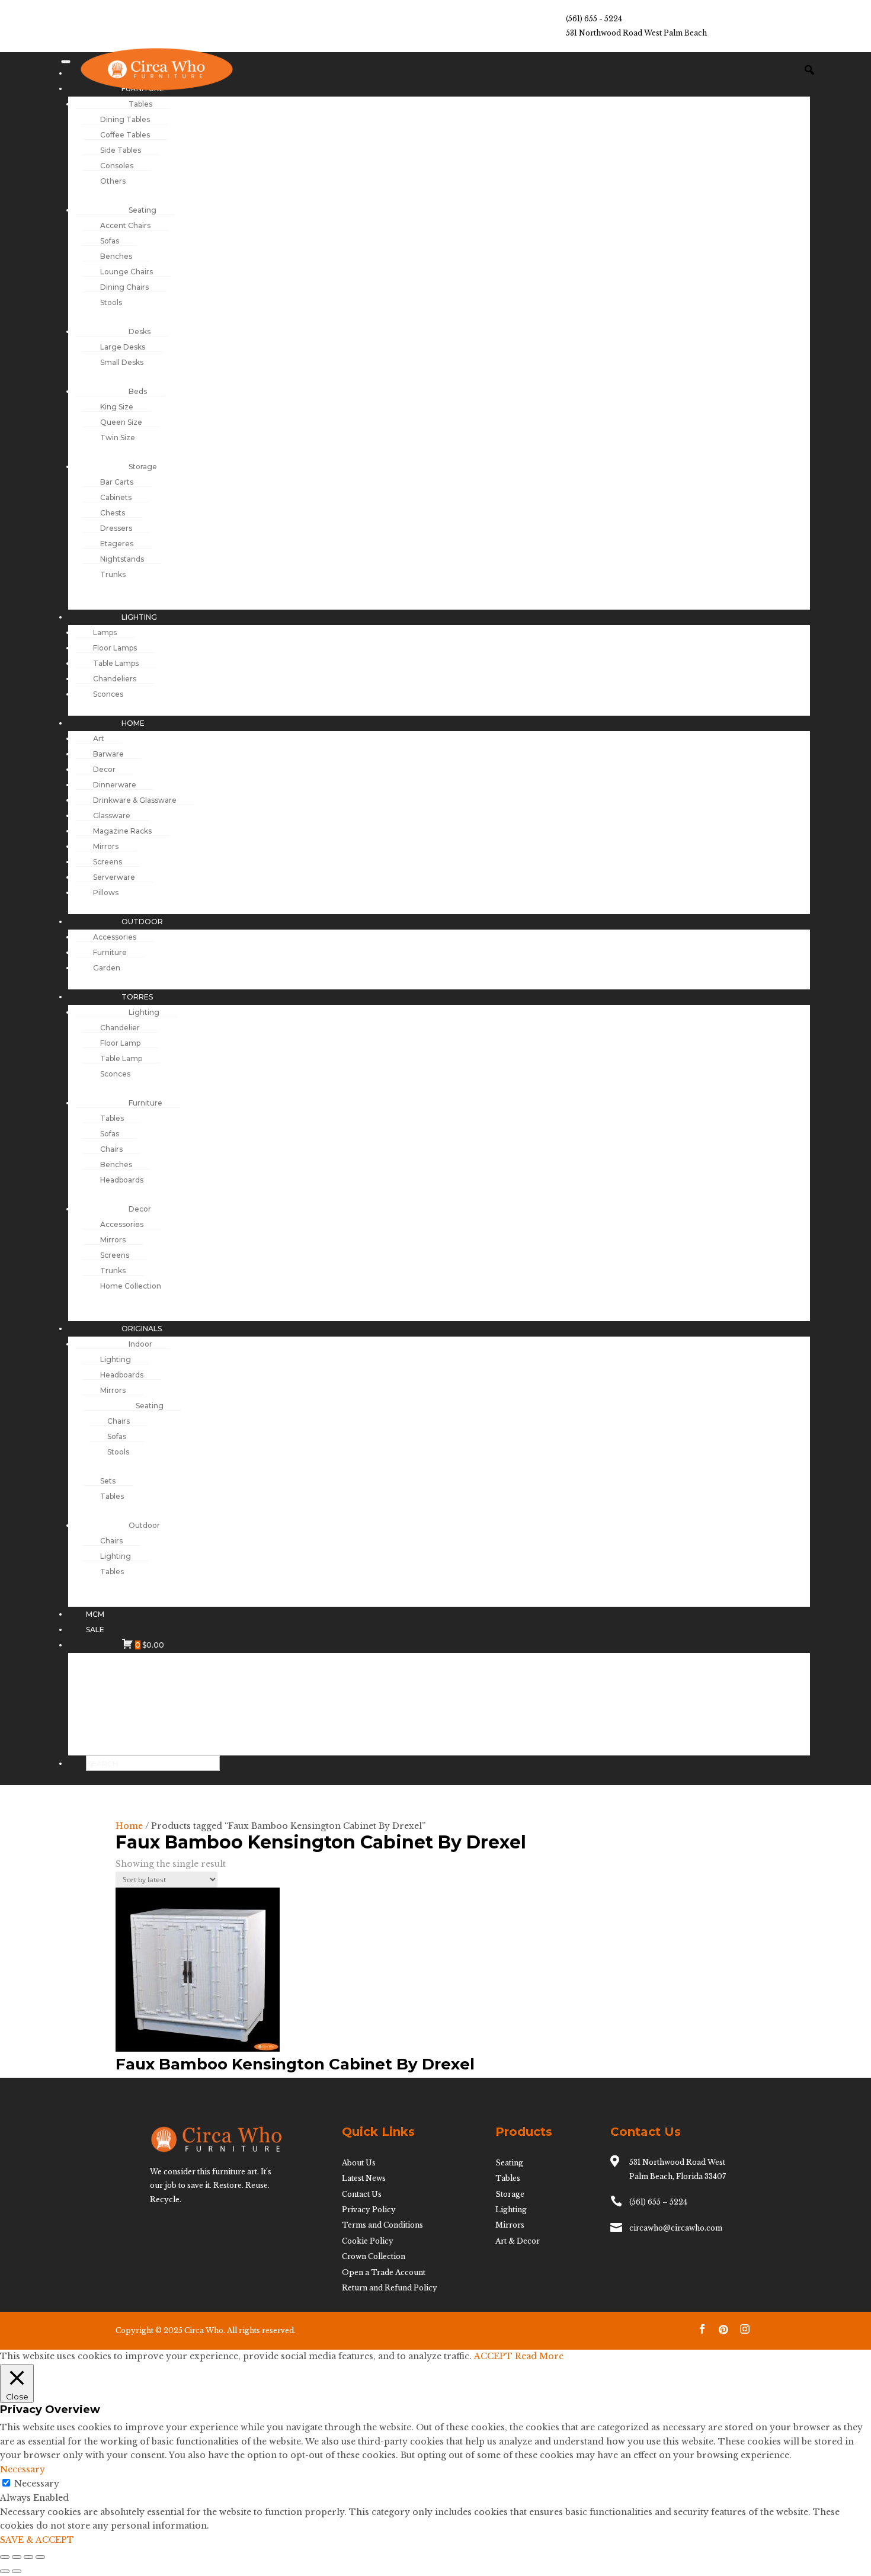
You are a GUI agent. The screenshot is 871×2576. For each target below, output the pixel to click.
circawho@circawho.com (676, 2228)
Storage (510, 2194)
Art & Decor (518, 2241)
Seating (509, 2163)
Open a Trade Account (384, 2272)
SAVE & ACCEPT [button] (37, 2540)
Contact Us (362, 2194)
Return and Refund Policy (390, 2288)
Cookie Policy (368, 2241)
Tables (508, 2178)
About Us (359, 2163)
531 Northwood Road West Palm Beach (636, 33)
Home (129, 1826)
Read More (539, 2356)
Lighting (511, 2210)
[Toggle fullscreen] (17, 2557)
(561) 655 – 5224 (658, 2202)
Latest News (364, 2178)
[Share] (28, 2557)
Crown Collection (374, 2256)
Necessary (37, 2484)
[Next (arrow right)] (17, 2571)
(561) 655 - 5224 (594, 19)
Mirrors (510, 2225)
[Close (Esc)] (40, 2557)
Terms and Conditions (382, 2225)
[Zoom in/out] (5, 2557)
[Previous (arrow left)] (5, 2571)
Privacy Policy (369, 2210)
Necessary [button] (23, 2469)
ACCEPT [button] (493, 2356)
